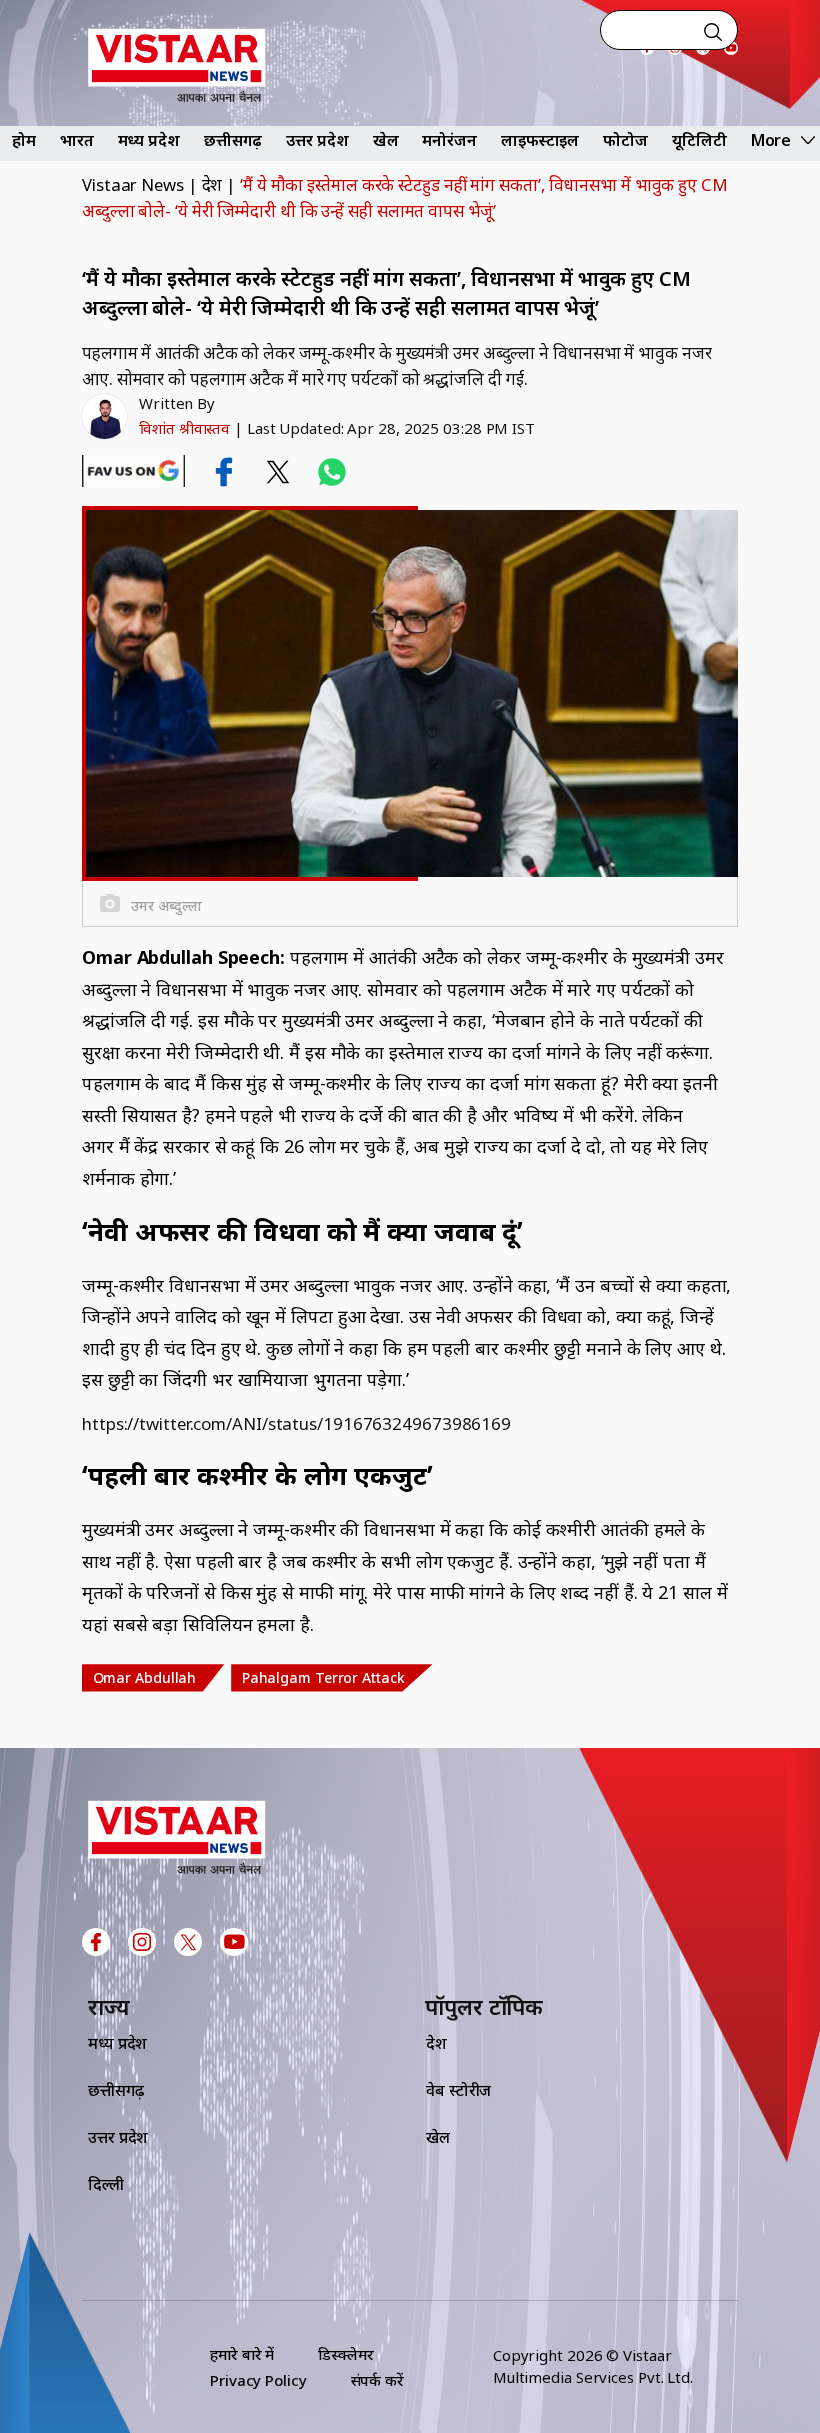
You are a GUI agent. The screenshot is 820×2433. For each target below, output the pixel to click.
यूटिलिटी (699, 140)
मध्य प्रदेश (149, 140)
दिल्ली (106, 2184)
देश (212, 184)
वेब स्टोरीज (458, 2090)
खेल (386, 140)
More (771, 140)
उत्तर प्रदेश (317, 140)
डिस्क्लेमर (345, 2354)
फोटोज (625, 140)
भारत (77, 140)
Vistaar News (133, 184)
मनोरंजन (449, 140)
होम (24, 140)
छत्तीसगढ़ (233, 140)
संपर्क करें (377, 2380)
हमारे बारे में (242, 2354)
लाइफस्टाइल (540, 140)
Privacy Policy (258, 2380)
